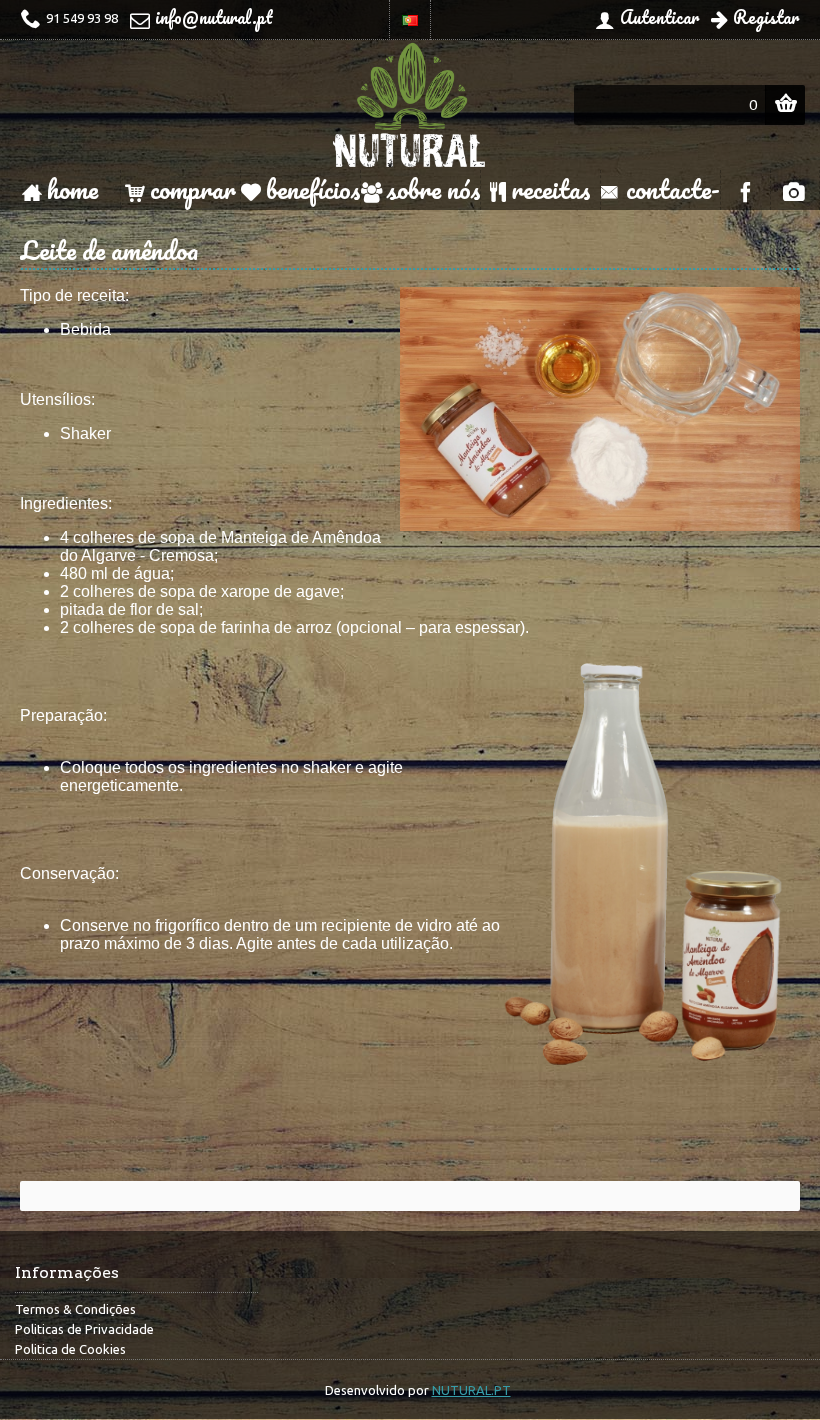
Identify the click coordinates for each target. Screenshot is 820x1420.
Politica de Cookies (70, 1349)
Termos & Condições (75, 1309)
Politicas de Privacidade (84, 1329)
